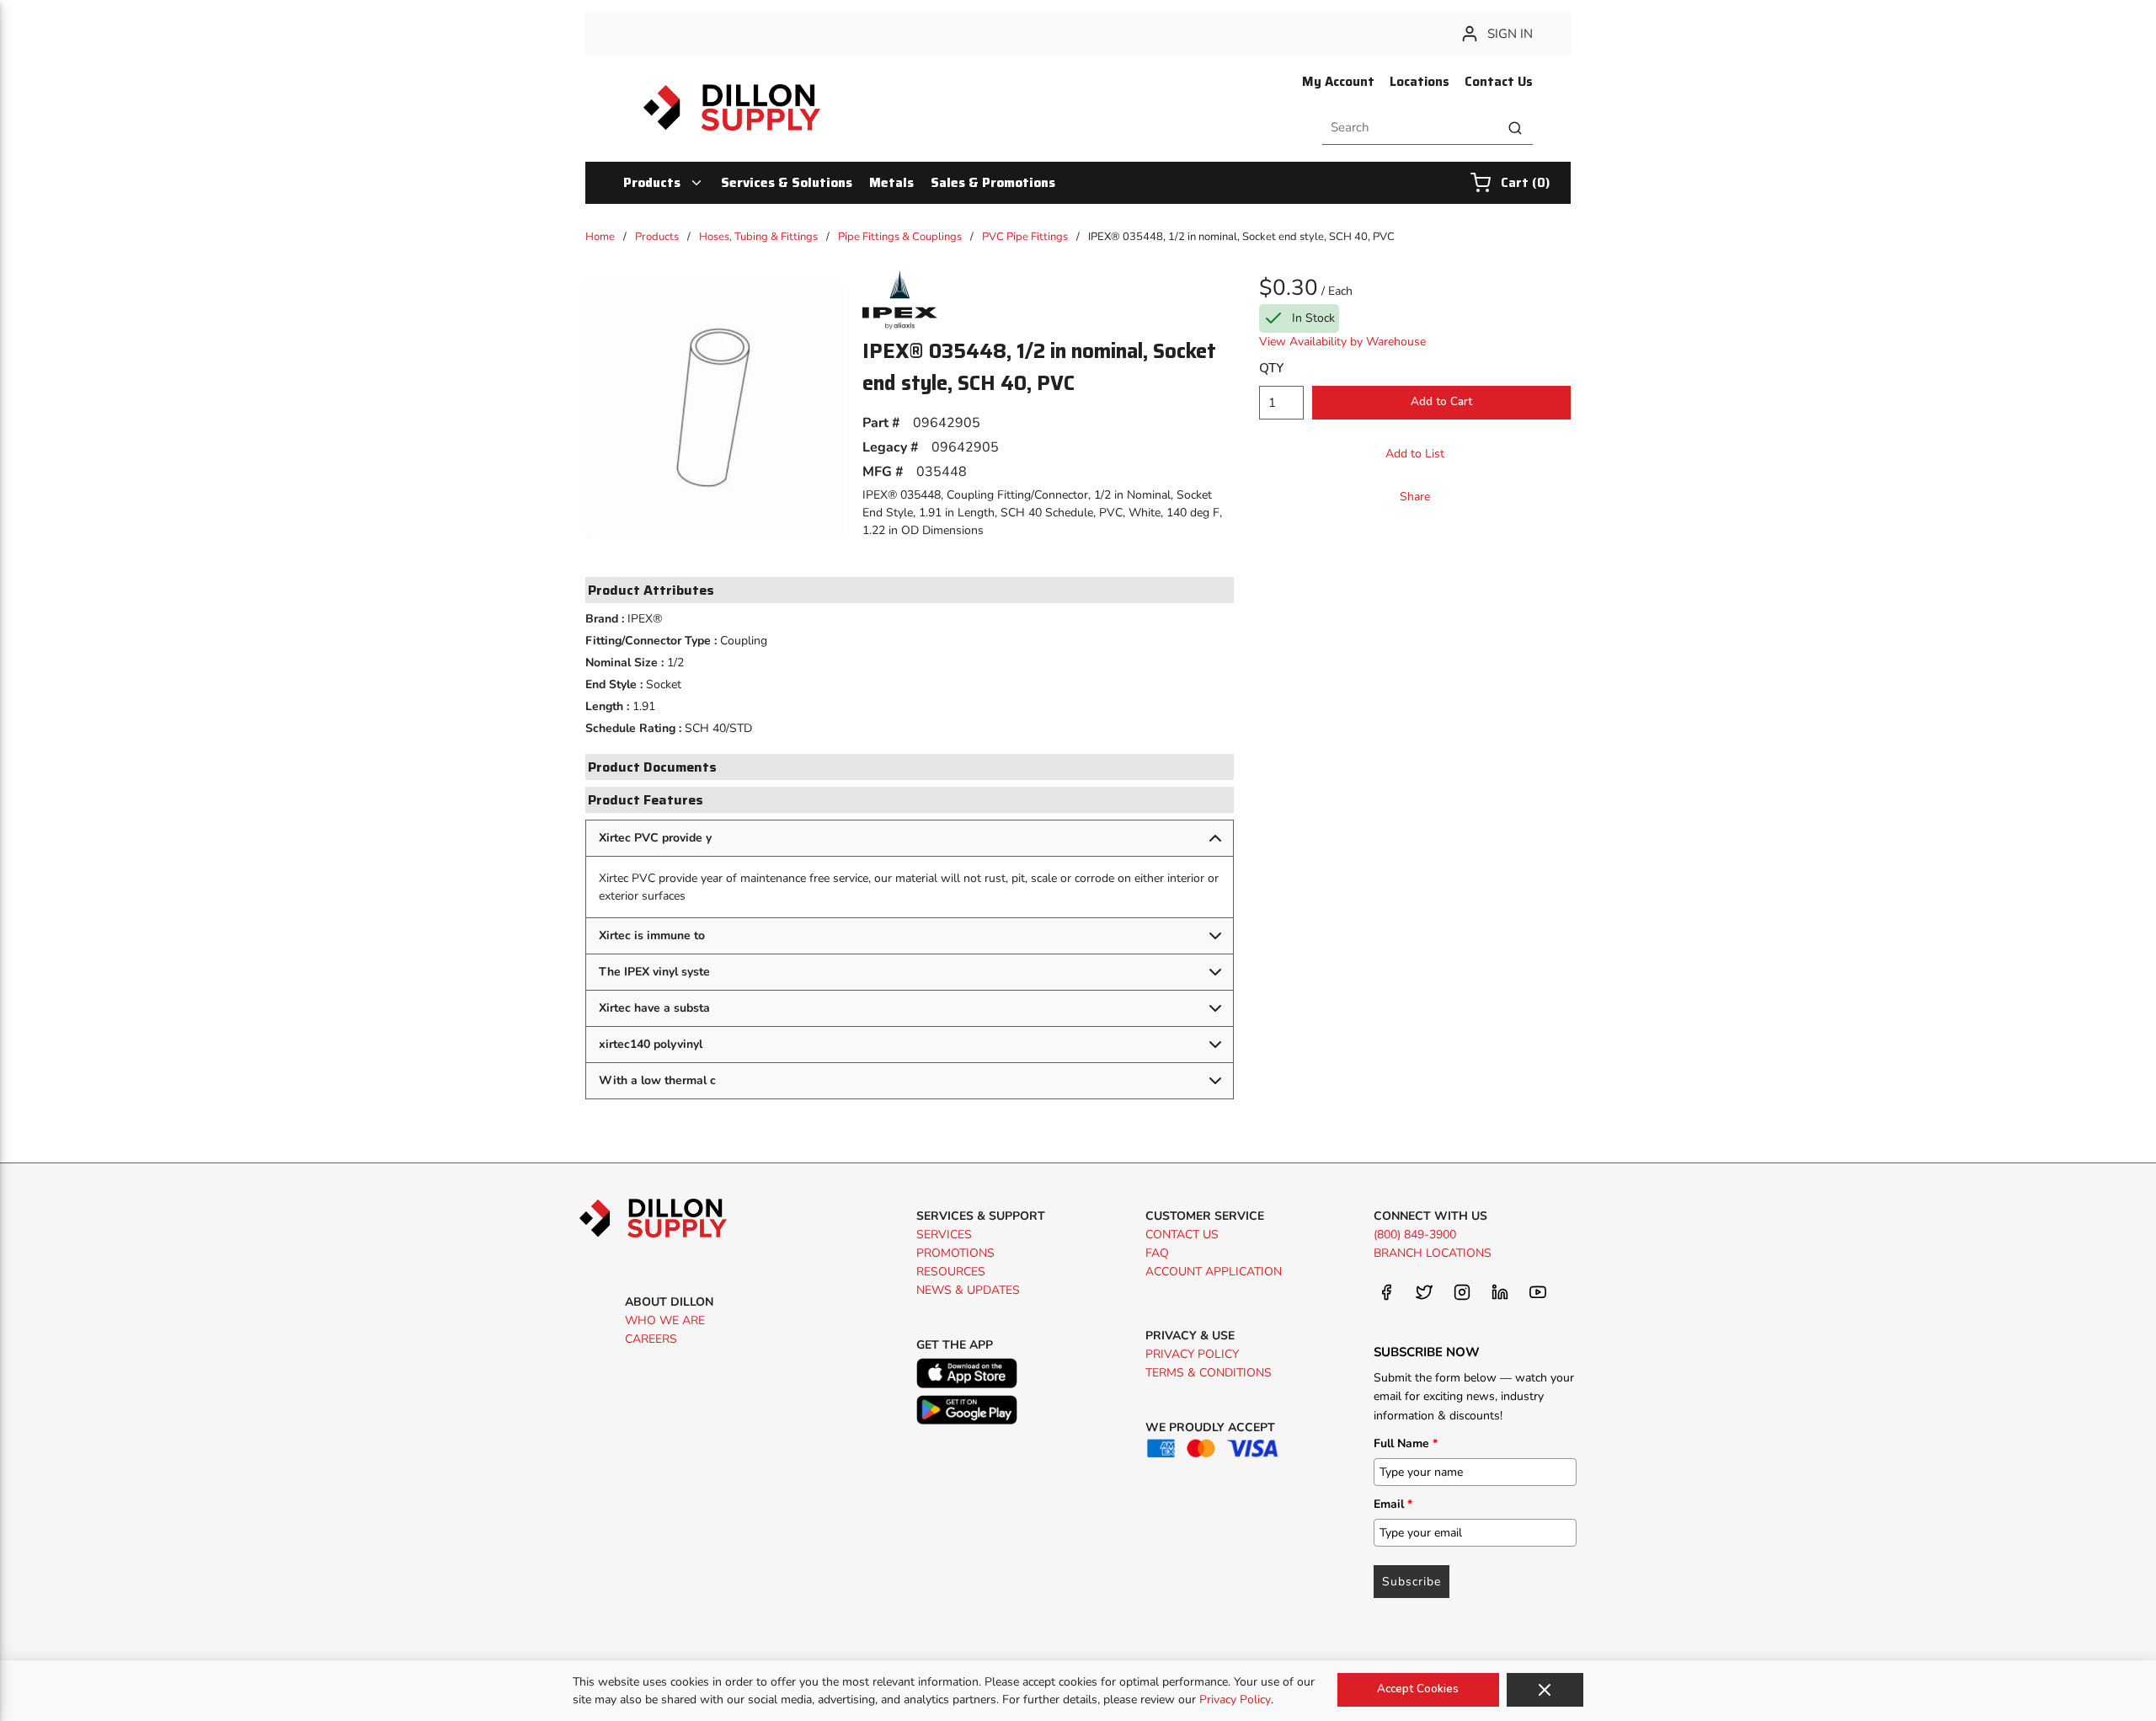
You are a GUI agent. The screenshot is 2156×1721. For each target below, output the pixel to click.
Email (1393, 1504)
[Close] (1545, 1690)
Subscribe (1412, 1582)
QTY (1271, 368)
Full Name (1406, 1443)
